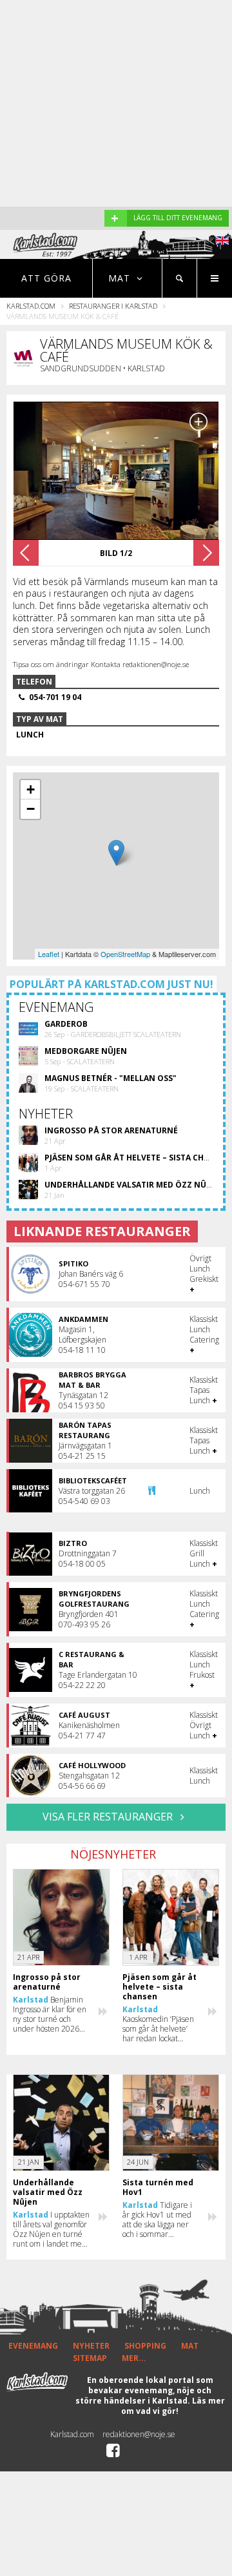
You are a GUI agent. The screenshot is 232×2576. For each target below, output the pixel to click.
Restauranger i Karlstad (113, 306)
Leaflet (49, 954)
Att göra (46, 278)
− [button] (31, 809)
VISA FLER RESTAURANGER (109, 1817)
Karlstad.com (31, 306)
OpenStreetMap (125, 954)
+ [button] (31, 789)
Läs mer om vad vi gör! (173, 2406)
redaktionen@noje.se (139, 2434)
